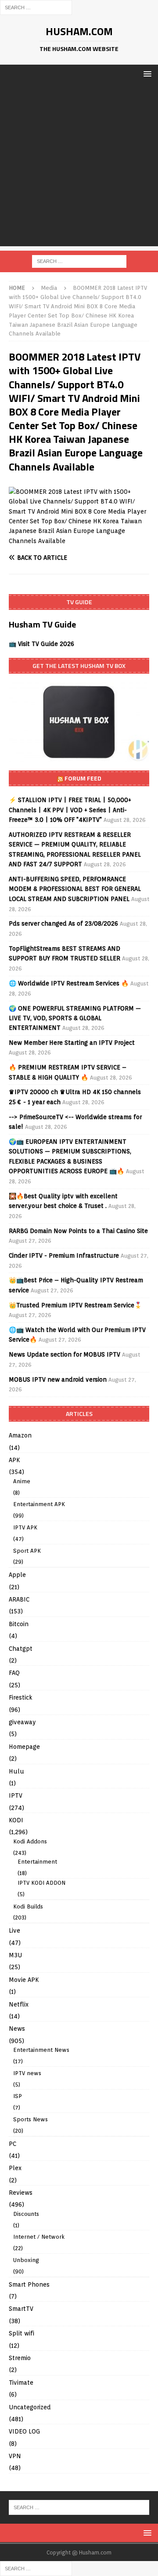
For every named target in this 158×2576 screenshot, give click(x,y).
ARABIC (19, 1599)
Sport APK (27, 1551)
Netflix (19, 2004)
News (17, 2029)
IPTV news (27, 2073)
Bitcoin (19, 1624)
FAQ (14, 1673)
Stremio (20, 2358)
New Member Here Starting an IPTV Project (72, 1043)
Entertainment (37, 1862)
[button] (146, 74)
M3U (15, 1955)
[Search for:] (36, 7)
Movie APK (24, 1980)
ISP (18, 2096)
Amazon (20, 1435)
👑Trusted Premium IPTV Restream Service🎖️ (75, 1305)
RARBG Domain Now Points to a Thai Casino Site (78, 1231)
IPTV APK (25, 1527)
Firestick (21, 1697)
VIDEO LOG (24, 2431)
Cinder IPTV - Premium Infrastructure (64, 1255)
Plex (15, 2168)
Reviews (21, 2193)
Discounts (26, 2214)
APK (14, 1460)
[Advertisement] (79, 167)
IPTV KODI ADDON (41, 1883)
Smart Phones (29, 2284)
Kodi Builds (28, 1906)
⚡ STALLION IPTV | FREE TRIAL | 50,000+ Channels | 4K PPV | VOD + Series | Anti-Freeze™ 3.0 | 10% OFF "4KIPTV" (70, 810)
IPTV (16, 1795)
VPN (15, 2456)
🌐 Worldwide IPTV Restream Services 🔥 (69, 983)
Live (14, 1930)
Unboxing (26, 2260)
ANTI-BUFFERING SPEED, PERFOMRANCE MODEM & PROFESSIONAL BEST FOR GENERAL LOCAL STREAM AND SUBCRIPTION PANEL (75, 889)
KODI (16, 1820)
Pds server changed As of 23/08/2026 (63, 923)
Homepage (24, 1747)
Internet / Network (39, 2237)
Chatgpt (21, 1649)
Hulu (16, 1771)
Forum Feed (83, 778)
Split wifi (22, 2333)
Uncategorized (30, 2407)
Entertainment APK (39, 1504)
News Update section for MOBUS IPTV (65, 1354)
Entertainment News (41, 2050)
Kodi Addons (30, 1841)
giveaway (22, 1722)
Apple (17, 1575)
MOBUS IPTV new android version (58, 1379)
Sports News (31, 2119)
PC (13, 2144)
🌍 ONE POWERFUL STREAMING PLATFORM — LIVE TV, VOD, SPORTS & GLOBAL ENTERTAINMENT (75, 1018)
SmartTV (21, 2309)
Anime (22, 1481)
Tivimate (21, 2383)
